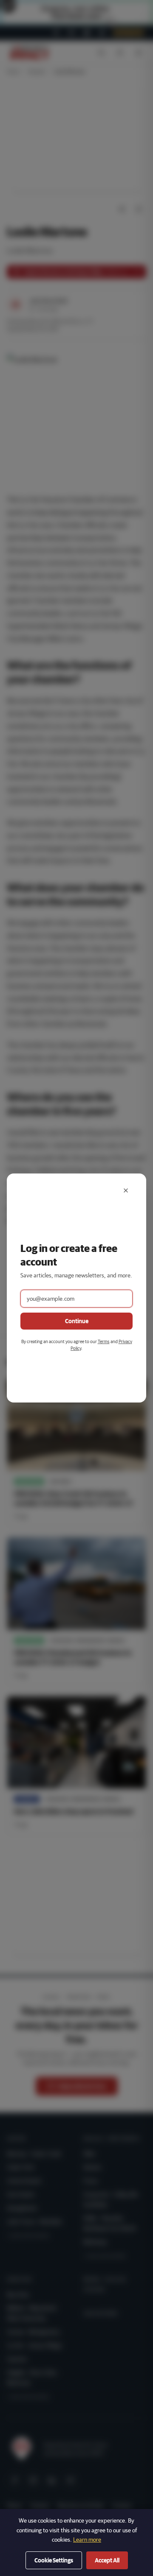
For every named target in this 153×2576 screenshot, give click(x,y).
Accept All (107, 2560)
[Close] (126, 1190)
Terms (104, 1341)
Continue (77, 1321)
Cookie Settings (54, 2560)
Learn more (87, 2540)
